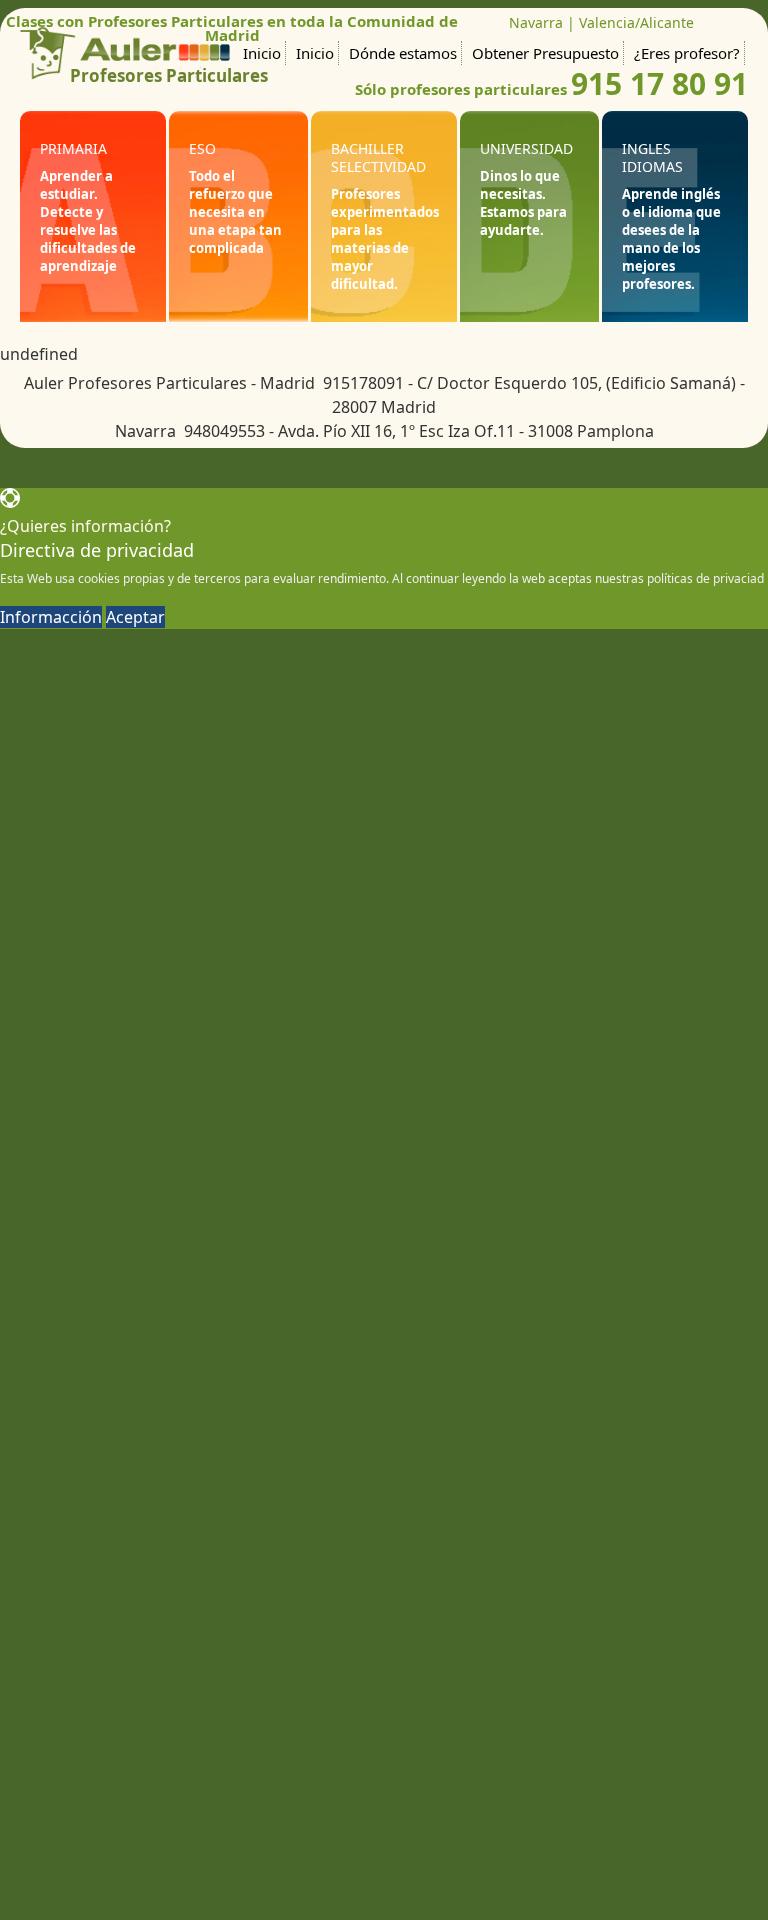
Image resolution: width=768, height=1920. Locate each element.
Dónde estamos (403, 53)
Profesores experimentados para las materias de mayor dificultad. (385, 239)
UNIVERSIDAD (526, 148)
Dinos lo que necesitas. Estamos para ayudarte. (523, 203)
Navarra (536, 22)
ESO (202, 148)
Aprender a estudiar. (76, 185)
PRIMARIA (73, 148)
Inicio (262, 53)
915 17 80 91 (659, 83)
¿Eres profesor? (687, 53)
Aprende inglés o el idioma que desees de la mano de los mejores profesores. (671, 239)
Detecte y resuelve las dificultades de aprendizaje (88, 239)
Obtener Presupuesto (545, 53)
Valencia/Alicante (636, 22)
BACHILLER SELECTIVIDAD (378, 157)
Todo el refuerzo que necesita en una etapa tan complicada (235, 212)
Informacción (51, 617)
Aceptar (135, 617)
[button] (384, 513)
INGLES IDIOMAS (652, 157)
